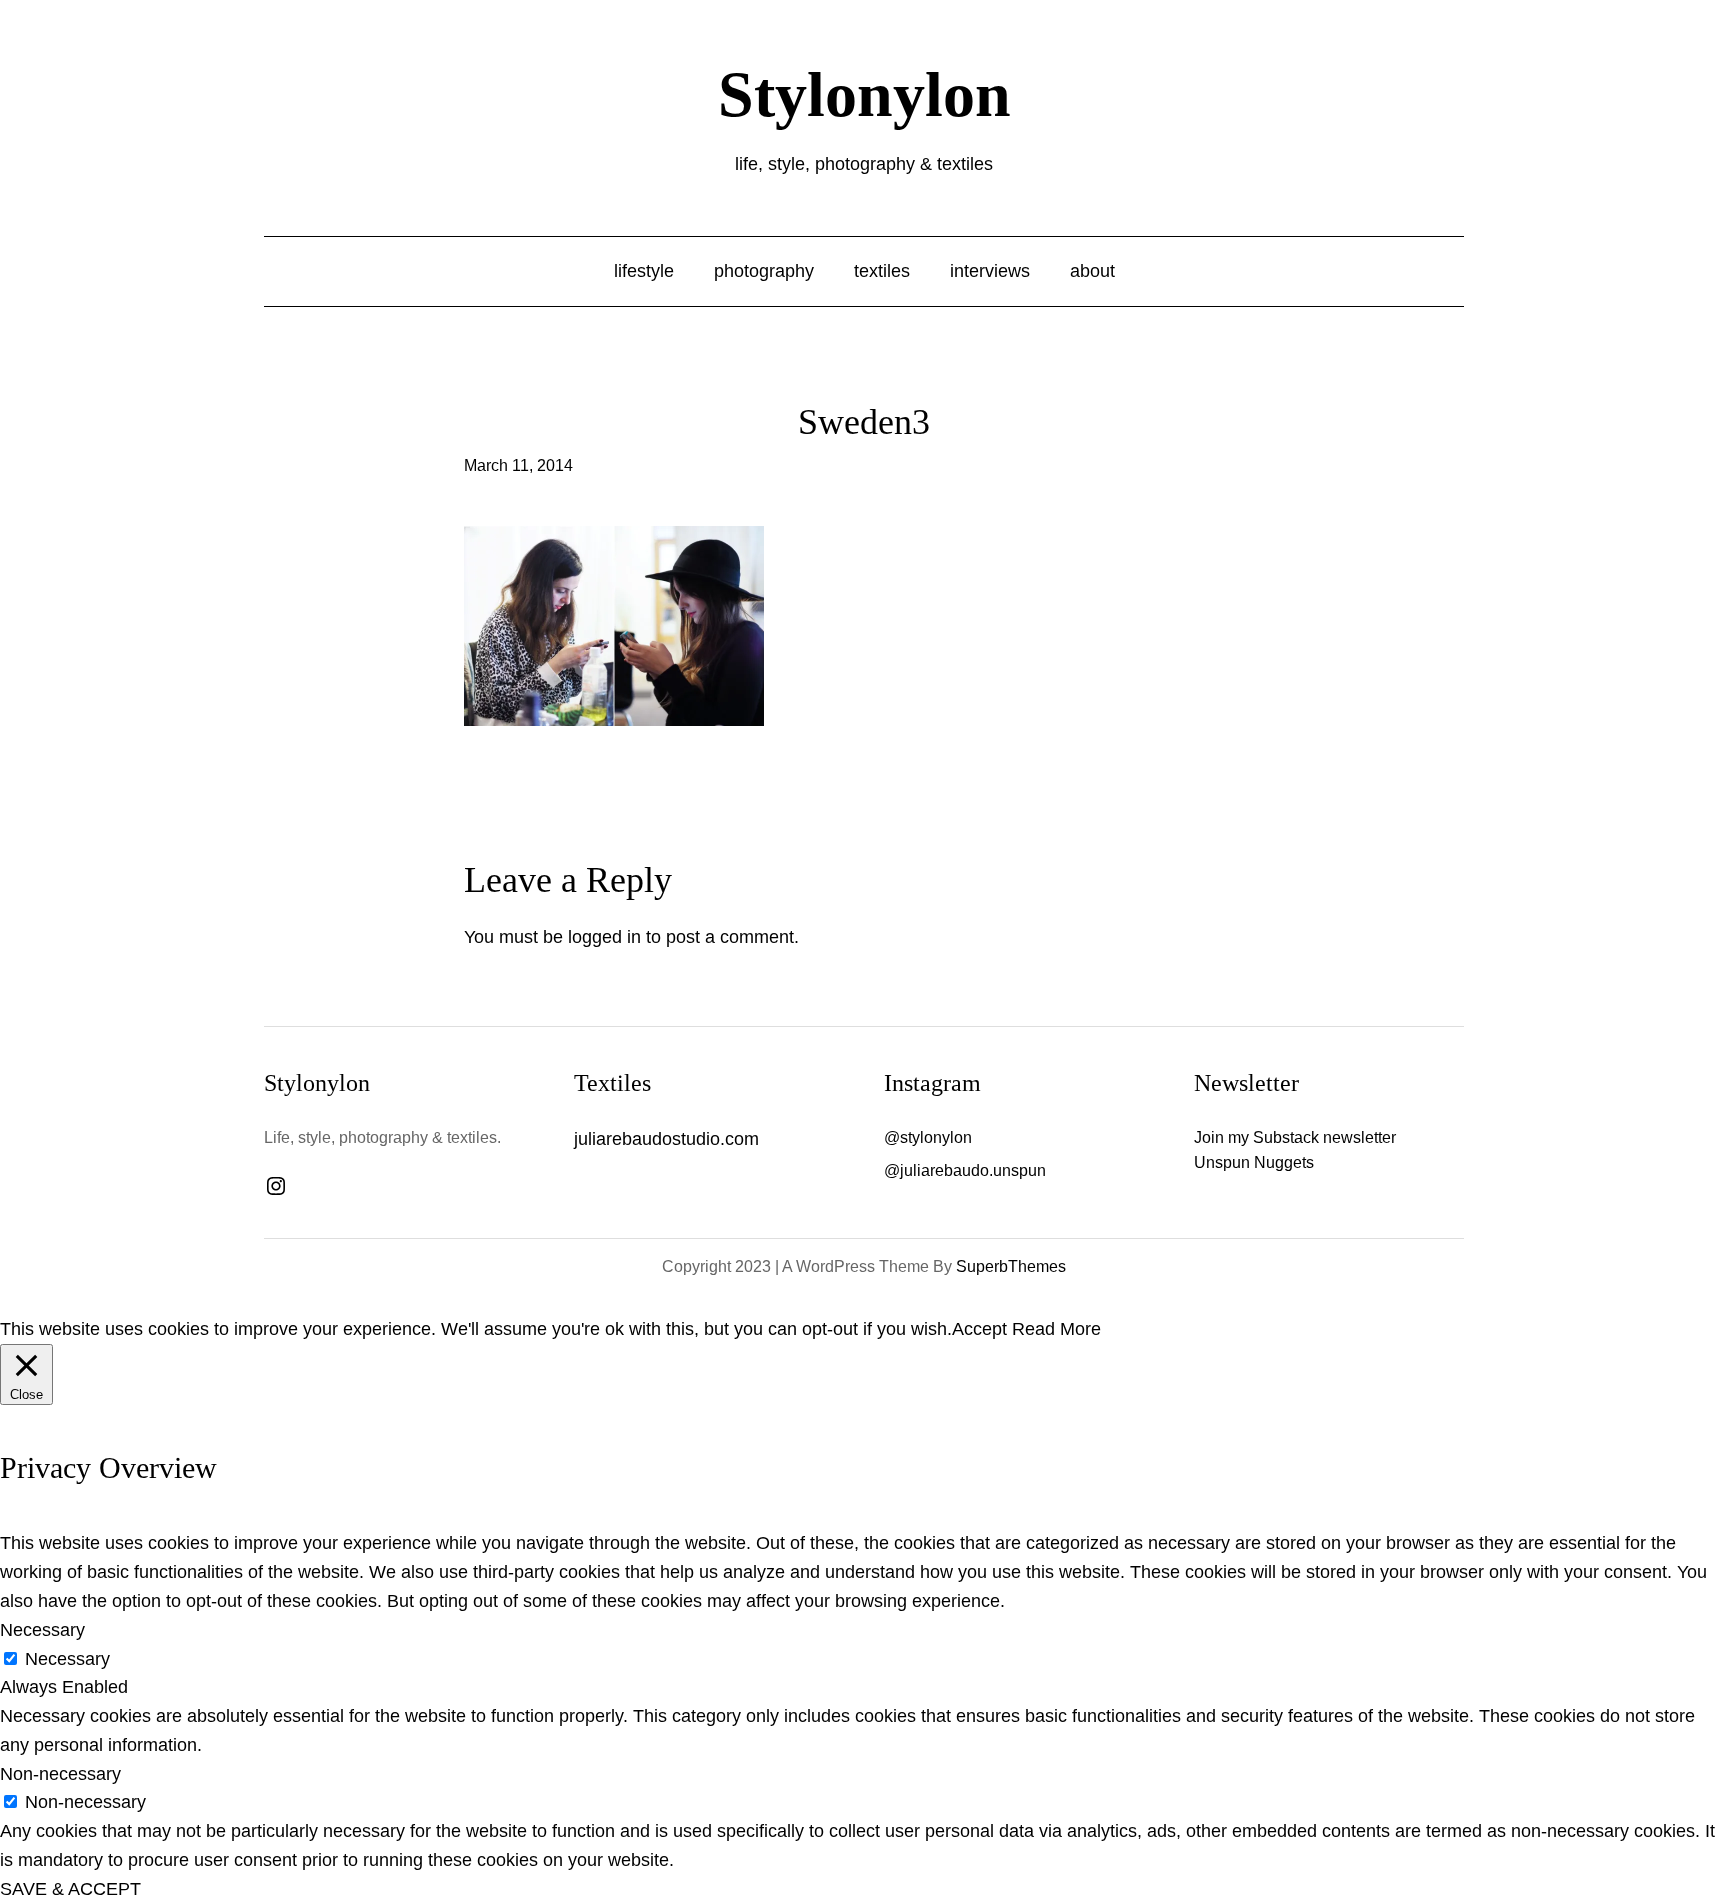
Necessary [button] (42, 1630)
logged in (604, 937)
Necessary (67, 1659)
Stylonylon (864, 94)
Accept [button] (979, 1329)
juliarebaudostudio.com (666, 1139)
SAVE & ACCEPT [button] (70, 1889)
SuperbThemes (1011, 1266)
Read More (1056, 1329)
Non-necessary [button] (60, 1774)
